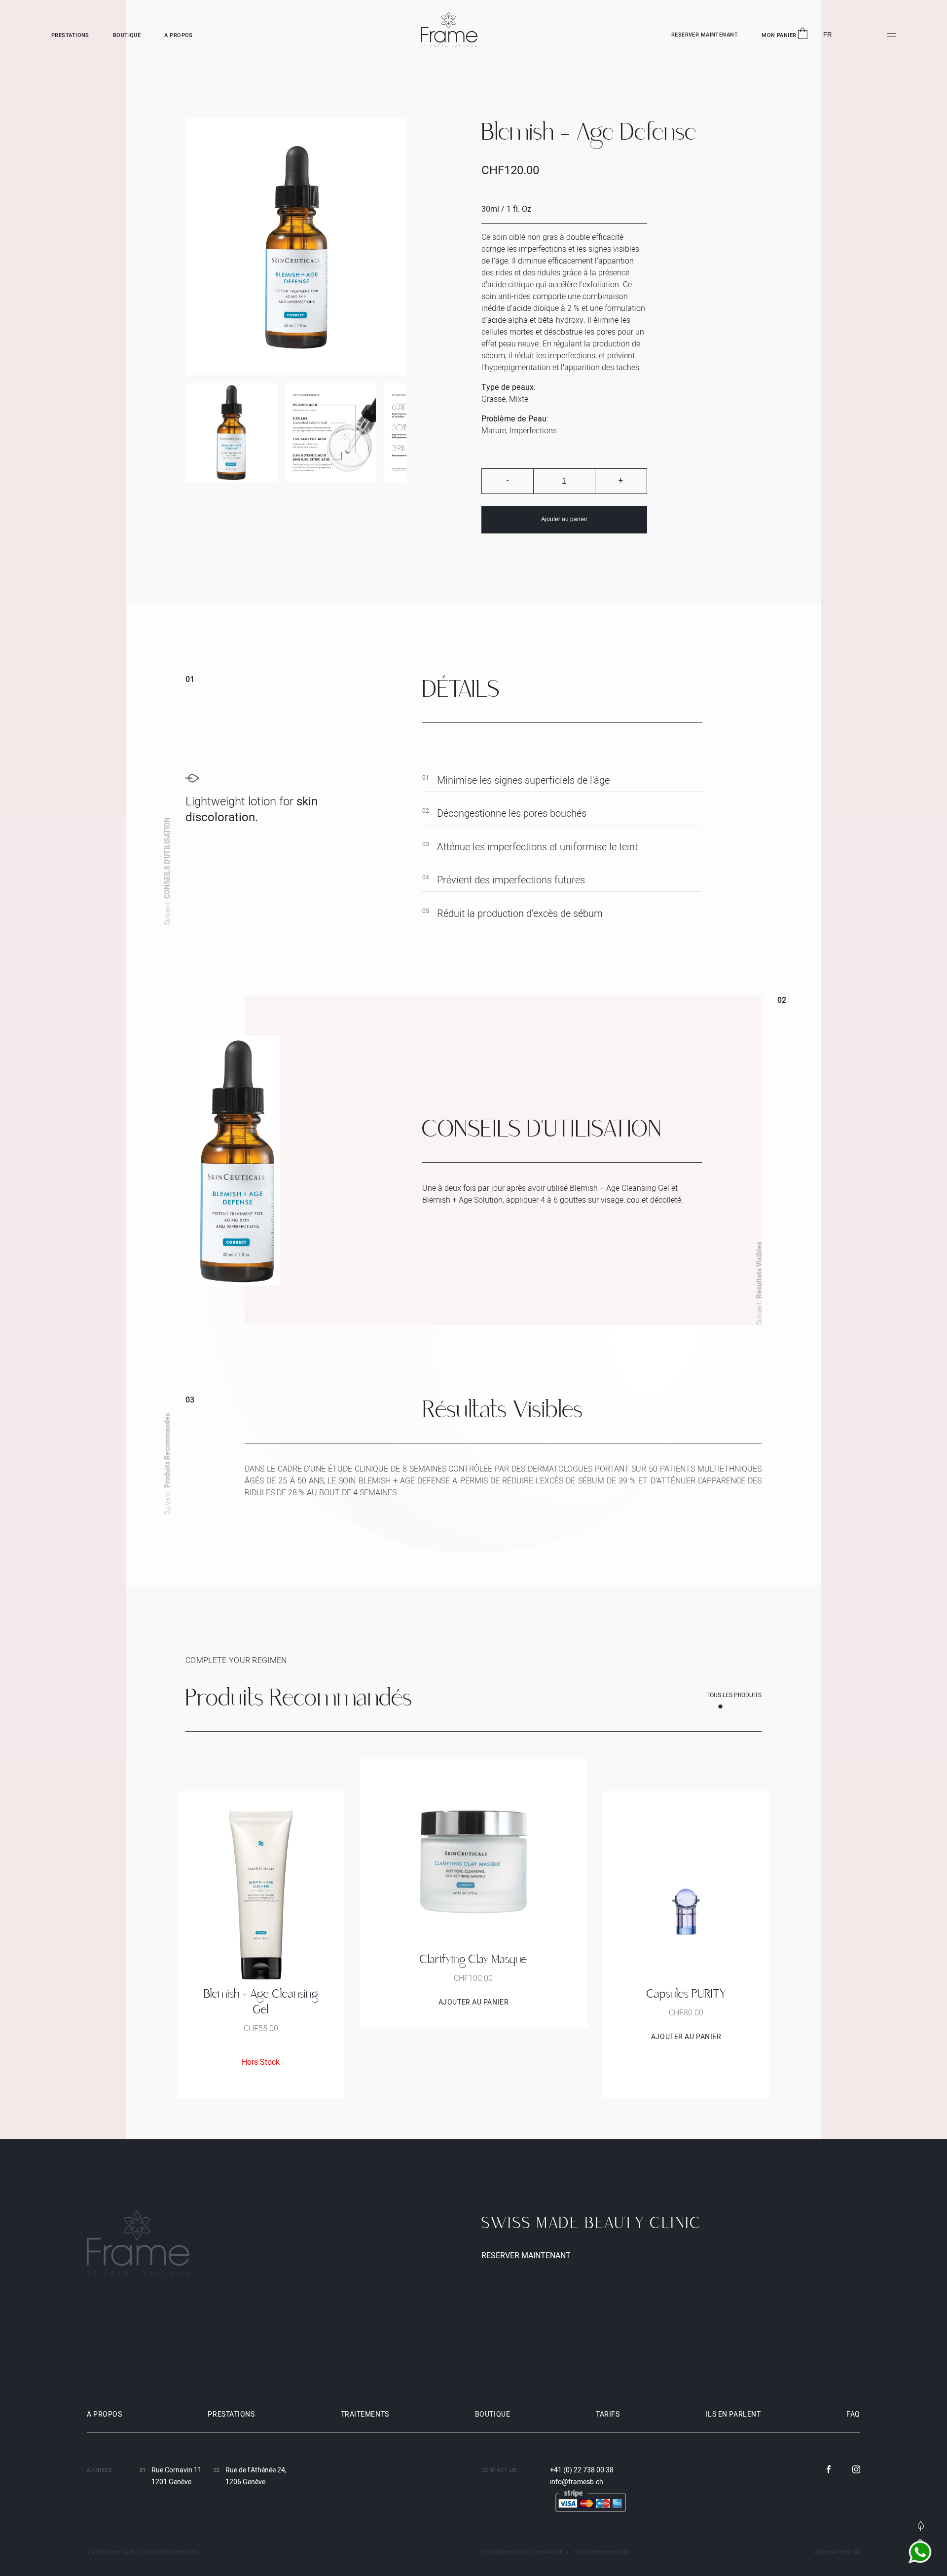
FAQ (853, 2414)
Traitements (365, 2414)
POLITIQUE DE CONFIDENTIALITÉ (522, 2552)
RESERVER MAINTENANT (705, 35)
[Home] (449, 31)
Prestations (231, 2414)
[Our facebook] (829, 2470)
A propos (104, 2414)
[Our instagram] (856, 2470)
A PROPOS (179, 36)
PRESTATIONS (70, 36)
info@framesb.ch (577, 2482)
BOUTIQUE (127, 36)
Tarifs (608, 2414)
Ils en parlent (733, 2414)
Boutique (492, 2414)
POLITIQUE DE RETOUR (601, 2552)
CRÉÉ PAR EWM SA (837, 2552)
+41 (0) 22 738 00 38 (582, 2470)
